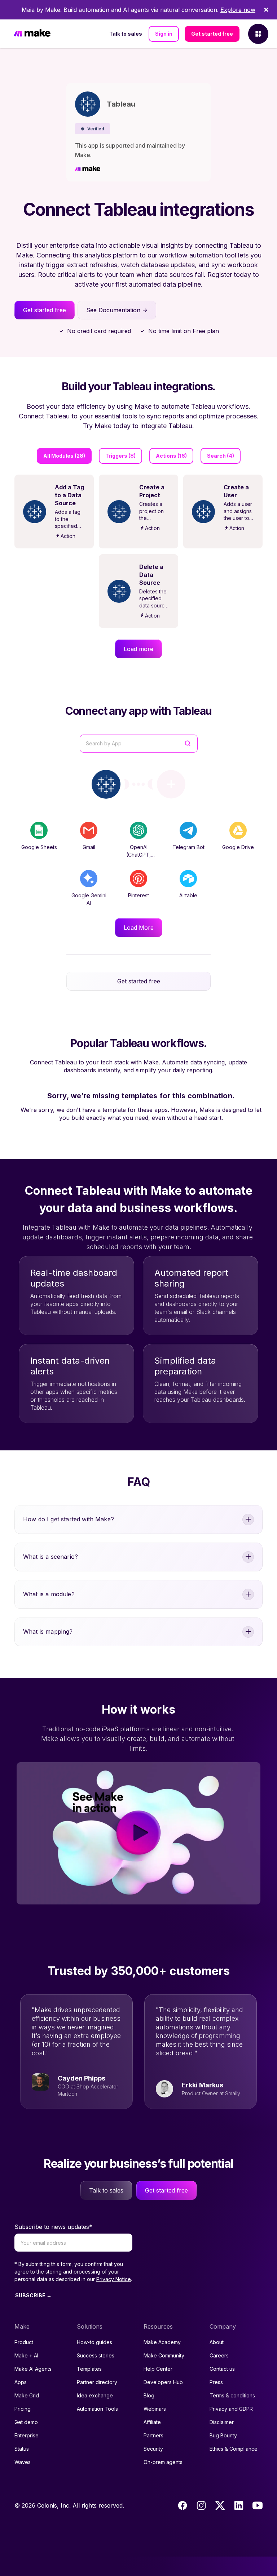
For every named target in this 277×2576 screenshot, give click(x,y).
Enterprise (27, 2435)
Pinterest (138, 895)
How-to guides (94, 2342)
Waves (23, 2462)
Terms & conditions (232, 2395)
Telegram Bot (188, 847)
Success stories (96, 2355)
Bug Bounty (223, 2435)
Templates (89, 2369)
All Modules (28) (64, 456)
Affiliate (152, 2422)
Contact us (222, 2369)
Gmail (89, 847)
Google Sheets (39, 847)
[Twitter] (220, 2505)
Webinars (155, 2409)
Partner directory (97, 2382)
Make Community (164, 2355)
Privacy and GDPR (231, 2409)
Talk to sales (126, 34)
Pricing (23, 2409)
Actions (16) (171, 456)
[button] (93, 129)
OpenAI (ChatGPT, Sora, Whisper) (138, 855)
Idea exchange (95, 2395)
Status (22, 2449)
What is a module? (49, 1594)
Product (24, 2342)
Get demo (26, 2422)
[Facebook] (183, 2505)
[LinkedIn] (239, 2505)
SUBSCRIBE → (33, 2295)
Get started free (212, 34)
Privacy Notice (114, 2279)
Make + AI (26, 2355)
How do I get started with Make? (69, 1519)
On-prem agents (163, 2462)
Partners (153, 2435)
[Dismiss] (266, 10)
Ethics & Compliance (234, 2449)
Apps (21, 2382)
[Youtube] (258, 2505)
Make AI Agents (33, 2369)
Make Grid (27, 2395)
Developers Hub (163, 2382)
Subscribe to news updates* (53, 2227)
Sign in (164, 34)
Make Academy (162, 2342)
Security (153, 2449)
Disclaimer (222, 2422)
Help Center (158, 2369)
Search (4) (221, 456)
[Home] (32, 34)
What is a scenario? (50, 1557)
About (217, 2342)
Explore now (238, 10)
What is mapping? (48, 1632)
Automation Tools (97, 2409)
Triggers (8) (120, 456)
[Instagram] (201, 2505)
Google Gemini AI (89, 899)
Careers (219, 2355)
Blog (149, 2395)
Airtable (188, 895)
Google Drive (238, 847)
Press (216, 2382)
